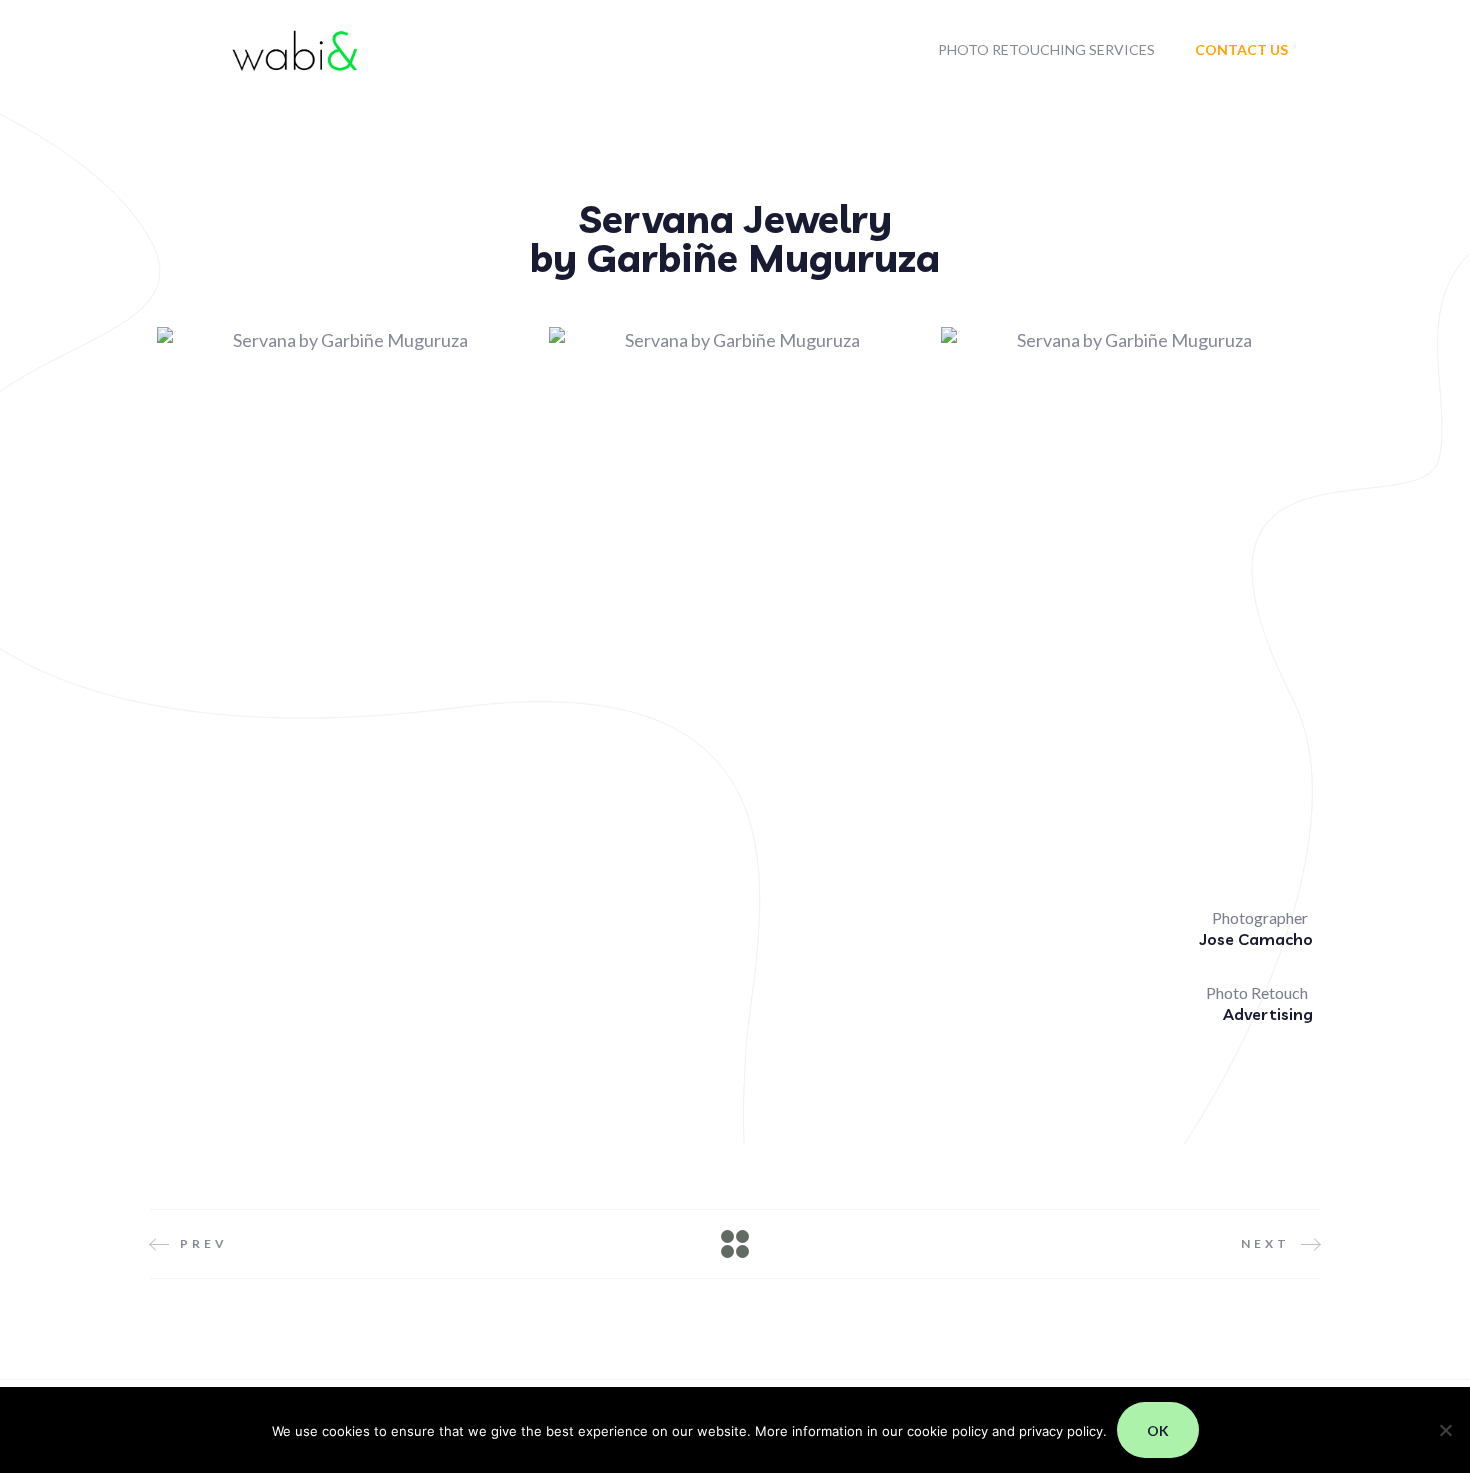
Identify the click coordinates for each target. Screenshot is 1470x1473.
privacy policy (1061, 1431)
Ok (1158, 1430)
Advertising (1268, 1014)
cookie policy (947, 1431)
